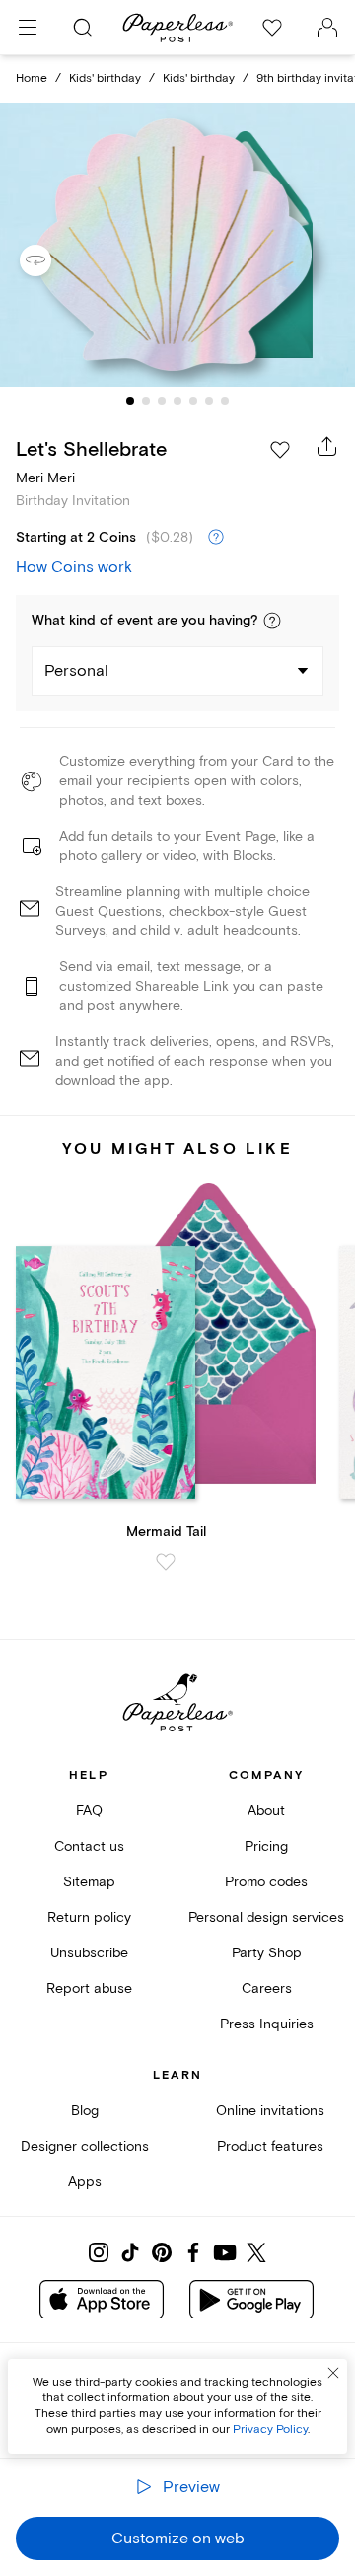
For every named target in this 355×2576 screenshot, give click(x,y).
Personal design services (266, 1917)
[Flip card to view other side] (51, 260)
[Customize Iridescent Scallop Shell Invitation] (177, 245)
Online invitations (270, 2111)
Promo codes (266, 1882)
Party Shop (267, 1953)
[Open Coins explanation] (216, 538)
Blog (85, 2111)
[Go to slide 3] (162, 401)
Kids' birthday (105, 78)
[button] (272, 621)
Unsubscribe (89, 1953)
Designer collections (85, 2146)
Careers (267, 1988)
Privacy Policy (270, 2429)
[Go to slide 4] (177, 401)
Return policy (89, 1917)
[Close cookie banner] (333, 2373)
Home (32, 78)
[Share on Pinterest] (162, 2252)
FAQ (89, 1811)
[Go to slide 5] (193, 401)
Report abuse (89, 1988)
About (266, 1811)
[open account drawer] (327, 28)
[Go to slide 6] (209, 401)
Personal (76, 671)
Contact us (89, 1846)
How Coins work (74, 567)
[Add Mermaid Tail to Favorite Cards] (166, 1562)
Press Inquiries (267, 2024)
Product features (270, 2146)
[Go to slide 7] (225, 401)
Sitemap (89, 1882)
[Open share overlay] (327, 446)
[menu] (28, 28)
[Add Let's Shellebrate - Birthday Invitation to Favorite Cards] (280, 450)
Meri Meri (45, 478)
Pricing (266, 1846)
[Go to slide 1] (130, 401)
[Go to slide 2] (146, 401)
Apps (85, 2182)
